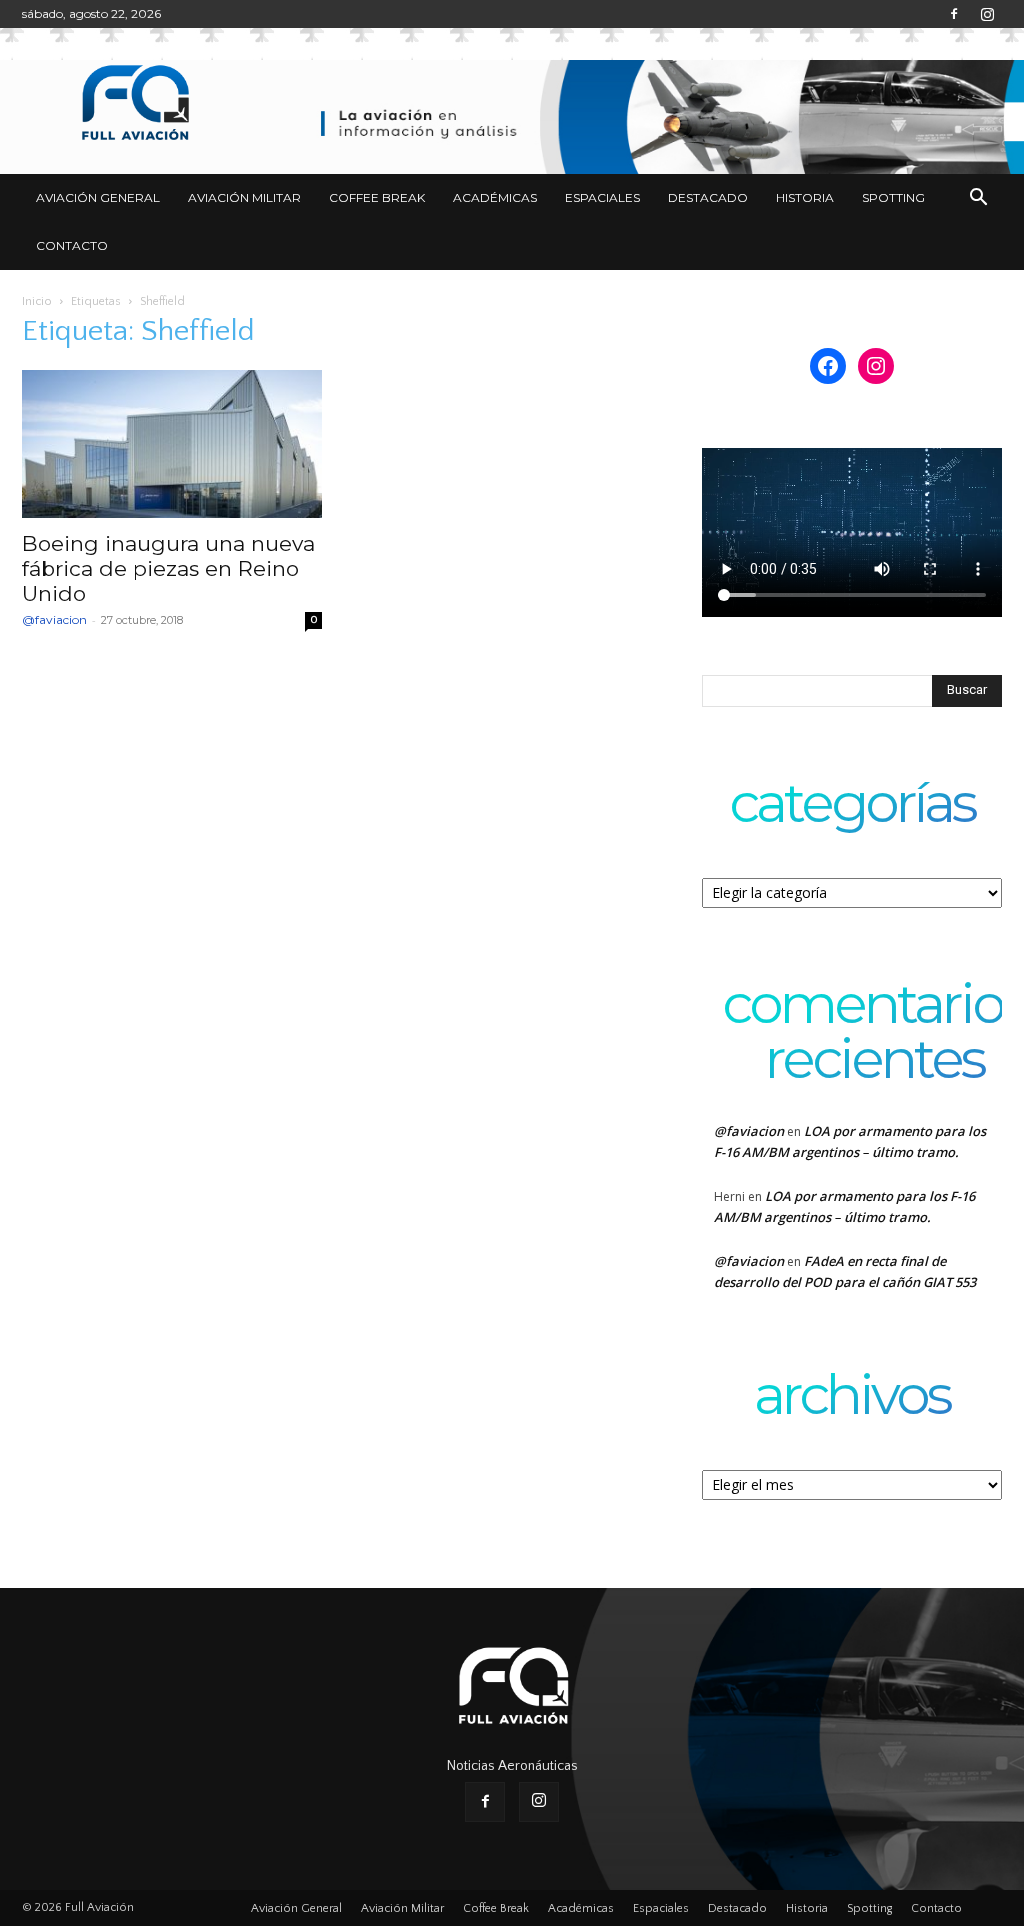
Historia (805, 197)
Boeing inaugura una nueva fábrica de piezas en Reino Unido (168, 568)
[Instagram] (987, 14)
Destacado (708, 197)
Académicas (495, 197)
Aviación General (98, 197)
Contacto (72, 245)
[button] (978, 199)
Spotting (893, 197)
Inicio (37, 301)
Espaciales (602, 197)
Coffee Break (377, 197)
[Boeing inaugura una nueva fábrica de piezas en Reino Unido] (172, 444)
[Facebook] (954, 14)
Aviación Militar (244, 197)
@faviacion (54, 619)
